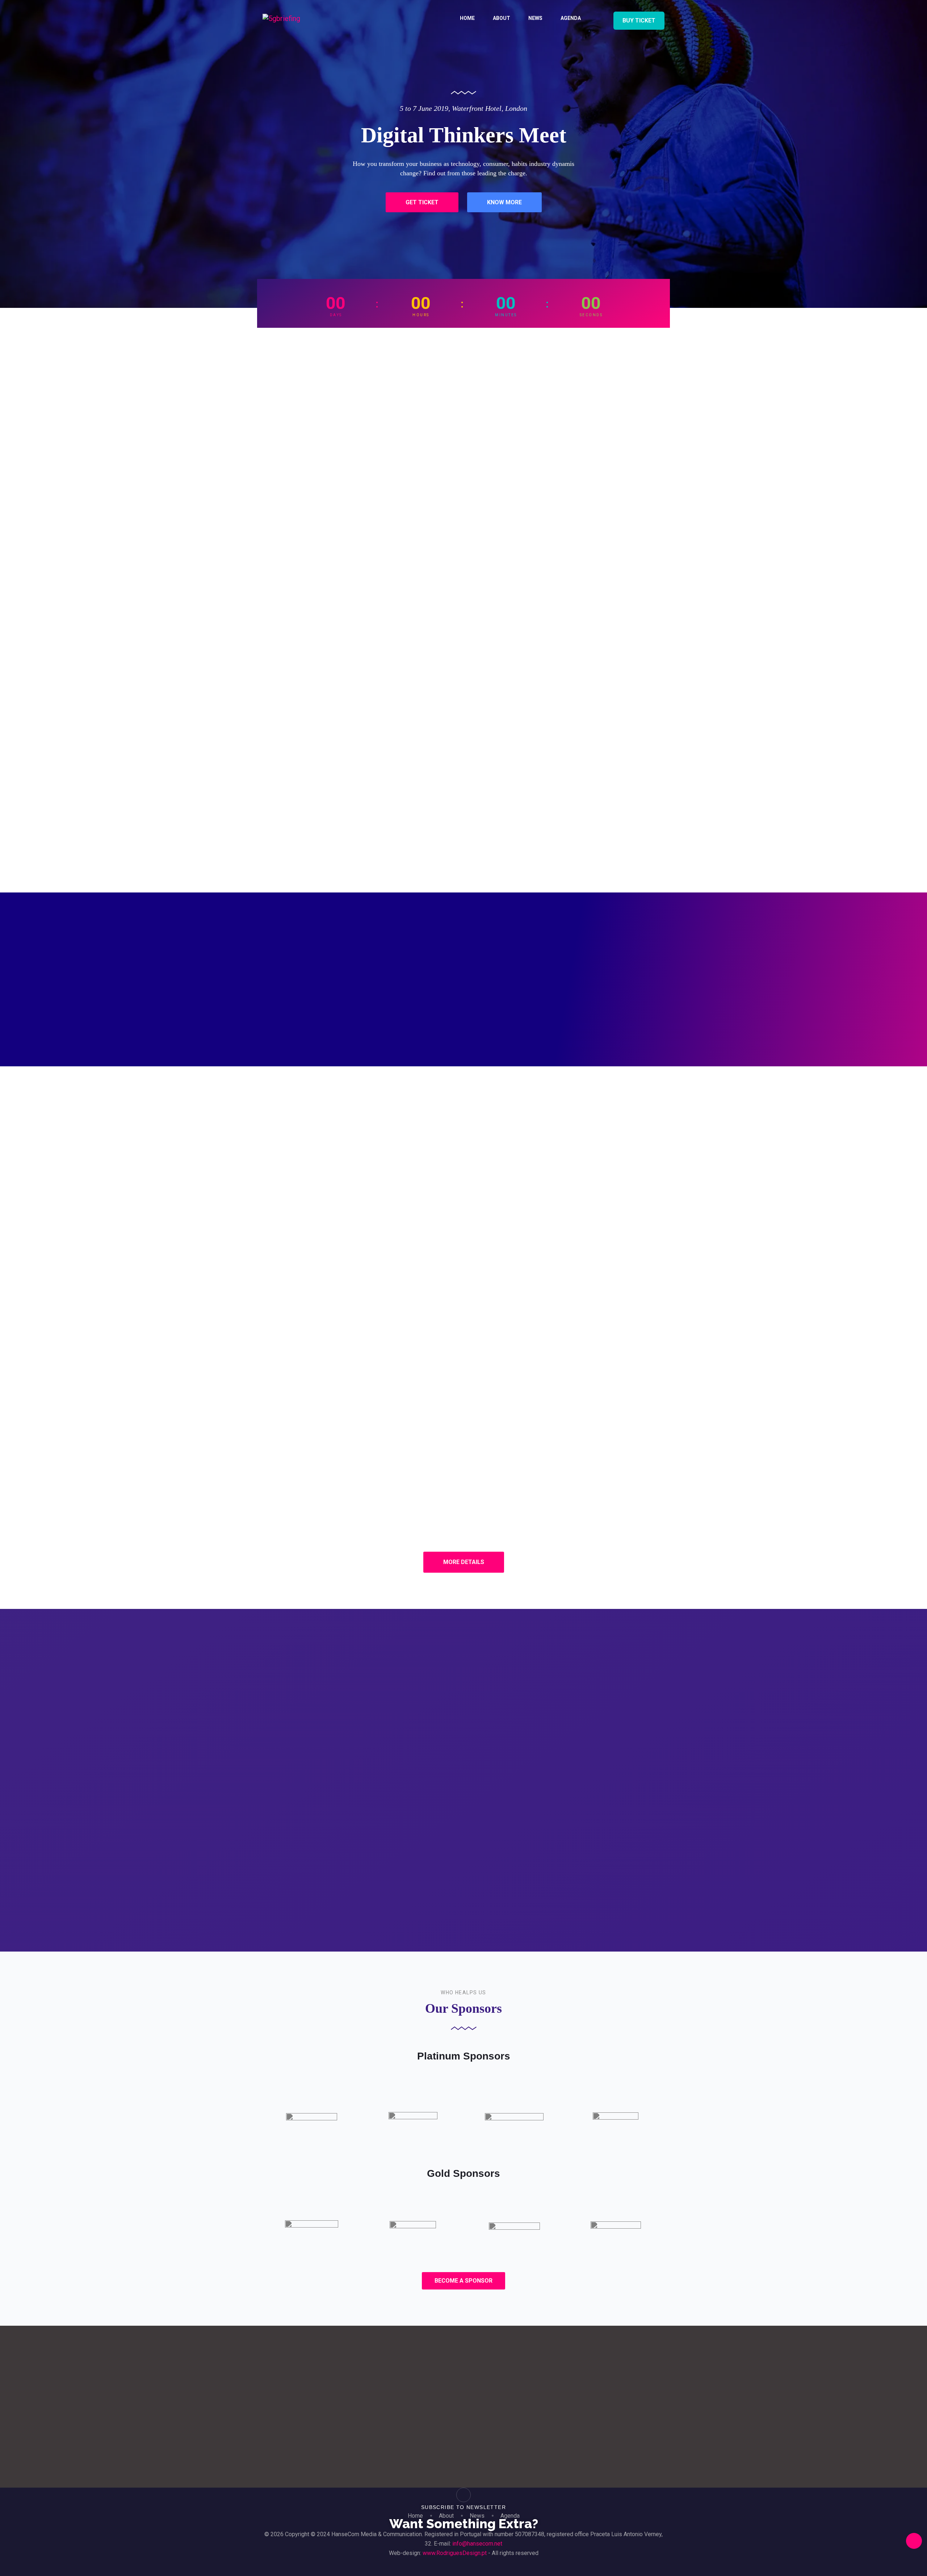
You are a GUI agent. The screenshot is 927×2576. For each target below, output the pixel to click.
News (535, 18)
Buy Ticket (639, 20)
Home (467, 18)
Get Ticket (422, 202)
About (502, 18)
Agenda (571, 18)
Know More (504, 202)
